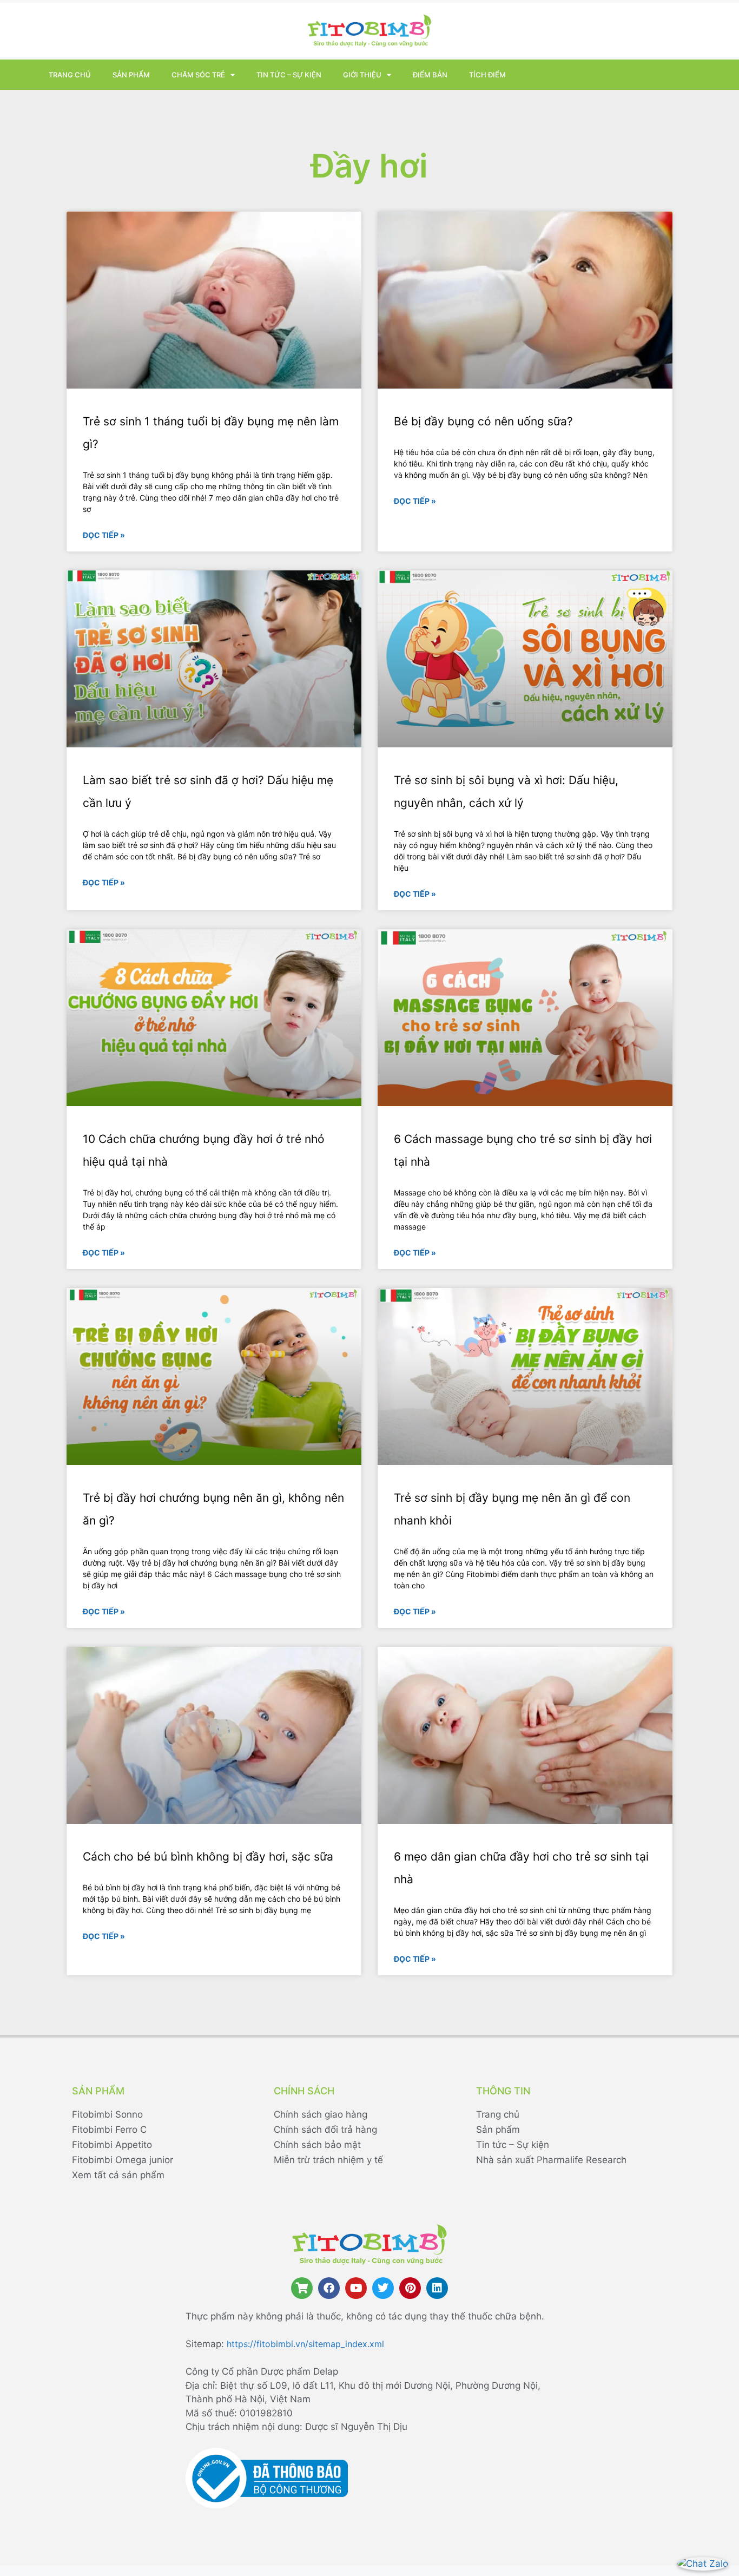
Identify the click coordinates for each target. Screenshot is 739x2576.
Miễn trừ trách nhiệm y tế (328, 2160)
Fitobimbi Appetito (112, 2145)
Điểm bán (430, 75)
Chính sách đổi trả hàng (325, 2130)
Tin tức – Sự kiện (289, 75)
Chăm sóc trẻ (198, 75)
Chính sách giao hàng (321, 2114)
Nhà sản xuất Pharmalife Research (551, 2160)
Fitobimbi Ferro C (109, 2130)
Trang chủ (70, 75)
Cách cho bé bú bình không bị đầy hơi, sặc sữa (208, 1857)
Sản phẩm (131, 75)
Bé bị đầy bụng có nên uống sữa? (483, 421)
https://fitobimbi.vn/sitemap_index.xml (305, 2344)
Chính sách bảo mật (317, 2145)
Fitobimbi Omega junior (123, 2160)
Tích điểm (487, 75)
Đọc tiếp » (104, 535)
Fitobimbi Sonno (107, 2114)
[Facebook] (329, 2288)
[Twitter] (383, 2288)
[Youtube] (356, 2288)
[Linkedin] (437, 2288)
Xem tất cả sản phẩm (118, 2175)
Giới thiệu (362, 75)
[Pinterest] (410, 2288)
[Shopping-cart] (302, 2288)
